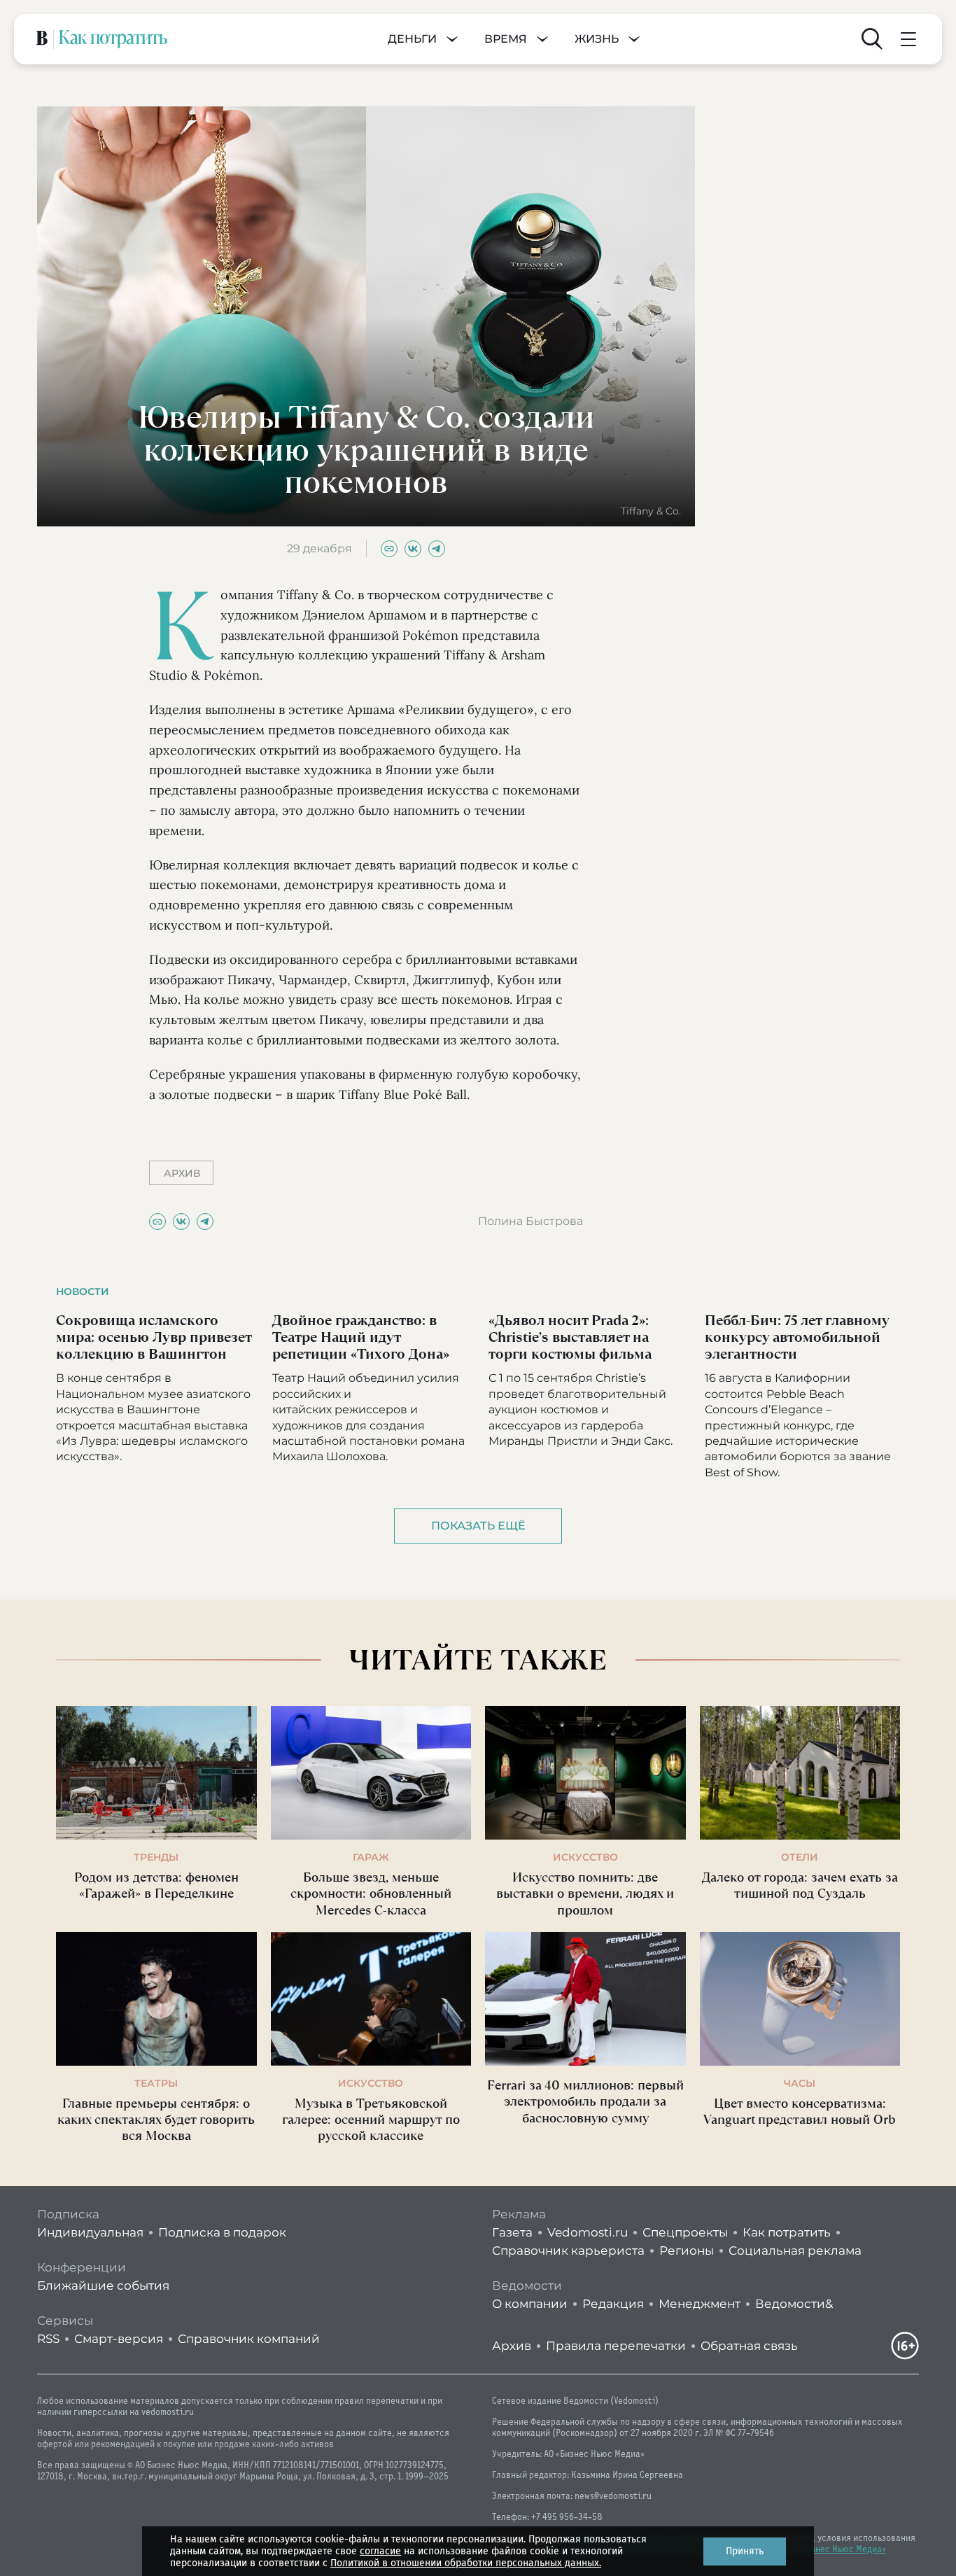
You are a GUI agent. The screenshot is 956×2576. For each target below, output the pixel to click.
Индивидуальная (90, 2232)
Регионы (687, 2250)
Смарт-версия (119, 2339)
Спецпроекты (685, 2232)
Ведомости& (794, 2304)
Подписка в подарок (222, 2232)
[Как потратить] (113, 39)
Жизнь (597, 39)
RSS (48, 2339)
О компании (530, 2304)
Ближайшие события (103, 2285)
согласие (380, 2551)
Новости (83, 1291)
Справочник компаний (249, 2339)
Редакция (613, 2304)
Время (506, 39)
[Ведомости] (42, 39)
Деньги (412, 39)
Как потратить (787, 2232)
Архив (512, 2346)
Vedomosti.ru (588, 2232)
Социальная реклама (795, 2250)
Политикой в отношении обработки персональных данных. (466, 2563)
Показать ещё (478, 1526)
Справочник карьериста (568, 2250)
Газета (512, 2232)
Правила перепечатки (616, 2346)
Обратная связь (749, 2346)
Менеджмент (700, 2304)
